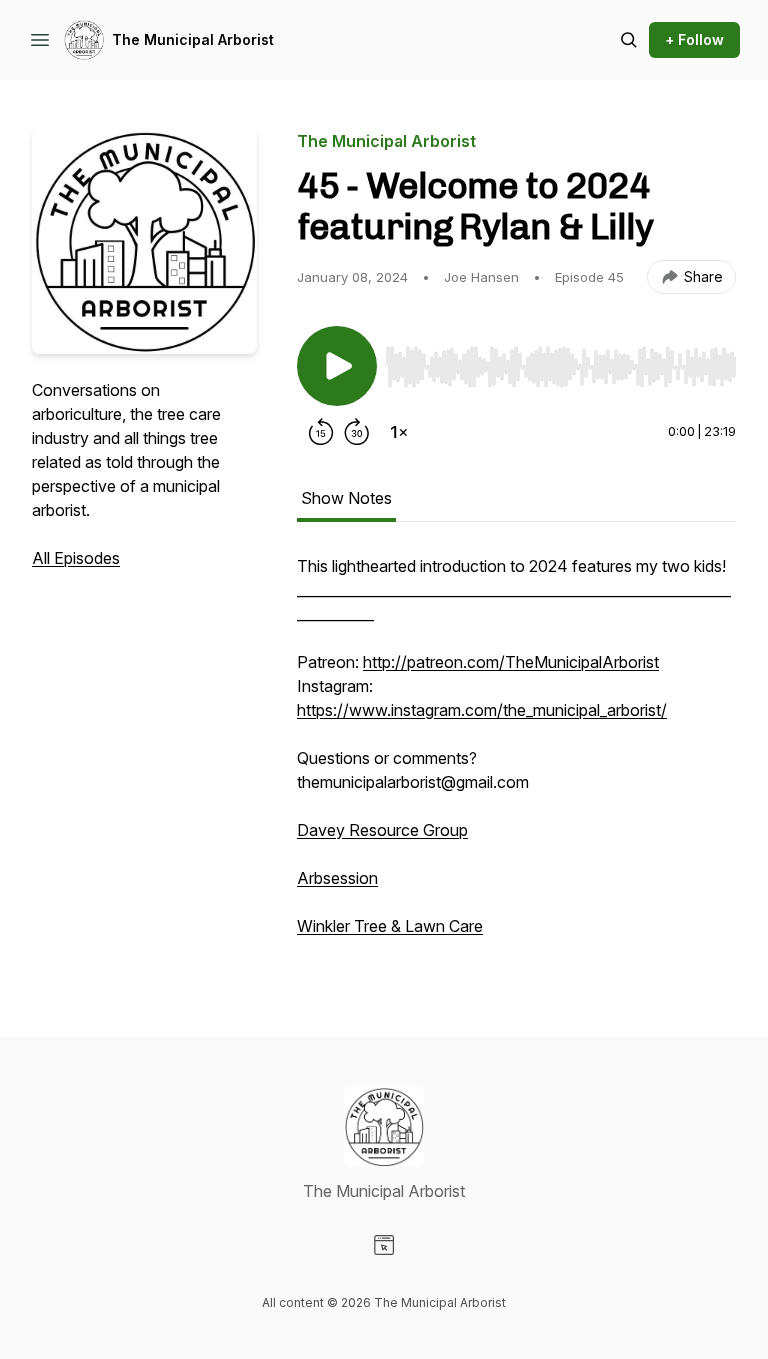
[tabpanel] (516, 756)
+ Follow (694, 39)
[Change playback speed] (399, 432)
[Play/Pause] (337, 366)
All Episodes (76, 558)
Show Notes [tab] (346, 498)
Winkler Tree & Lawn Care (390, 926)
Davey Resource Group (382, 830)
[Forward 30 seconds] (357, 432)
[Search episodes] (629, 40)
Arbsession (337, 878)
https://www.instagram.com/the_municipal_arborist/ (482, 710)
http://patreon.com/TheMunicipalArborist (511, 662)
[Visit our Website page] (384, 1245)
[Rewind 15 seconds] (321, 432)
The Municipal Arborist (193, 39)
